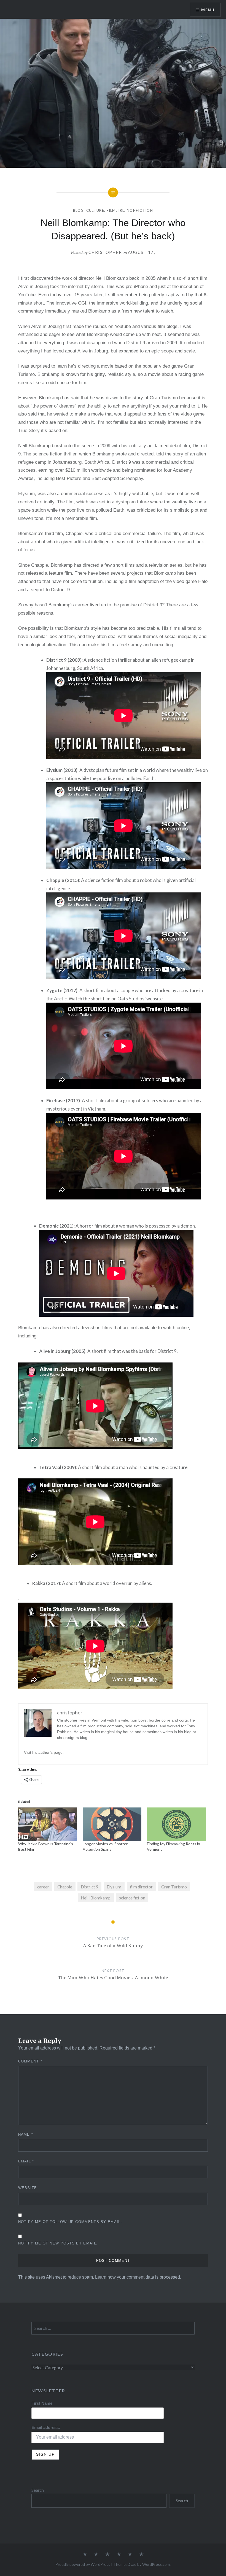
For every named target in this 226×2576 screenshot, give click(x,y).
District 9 (90, 1887)
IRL (121, 210)
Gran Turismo (174, 1887)
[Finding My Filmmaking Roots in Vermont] (176, 1824)
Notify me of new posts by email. (58, 2243)
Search (38, 2490)
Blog (78, 210)
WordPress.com (156, 2564)
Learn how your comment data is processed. (138, 2277)
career (43, 1887)
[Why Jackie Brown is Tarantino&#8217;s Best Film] (48, 1824)
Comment (30, 2061)
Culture (95, 210)
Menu (208, 10)
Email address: (46, 2427)
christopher (105, 252)
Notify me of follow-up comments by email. (70, 2222)
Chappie (65, 1887)
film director (141, 1887)
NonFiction (140, 210)
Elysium (114, 1887)
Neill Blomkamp (96, 1898)
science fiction (132, 1898)
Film (111, 210)
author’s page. (52, 1752)
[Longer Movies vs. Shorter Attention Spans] (112, 1824)
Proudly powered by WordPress (83, 2564)
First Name (42, 2403)
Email (26, 2161)
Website (28, 2188)
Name (26, 2134)
